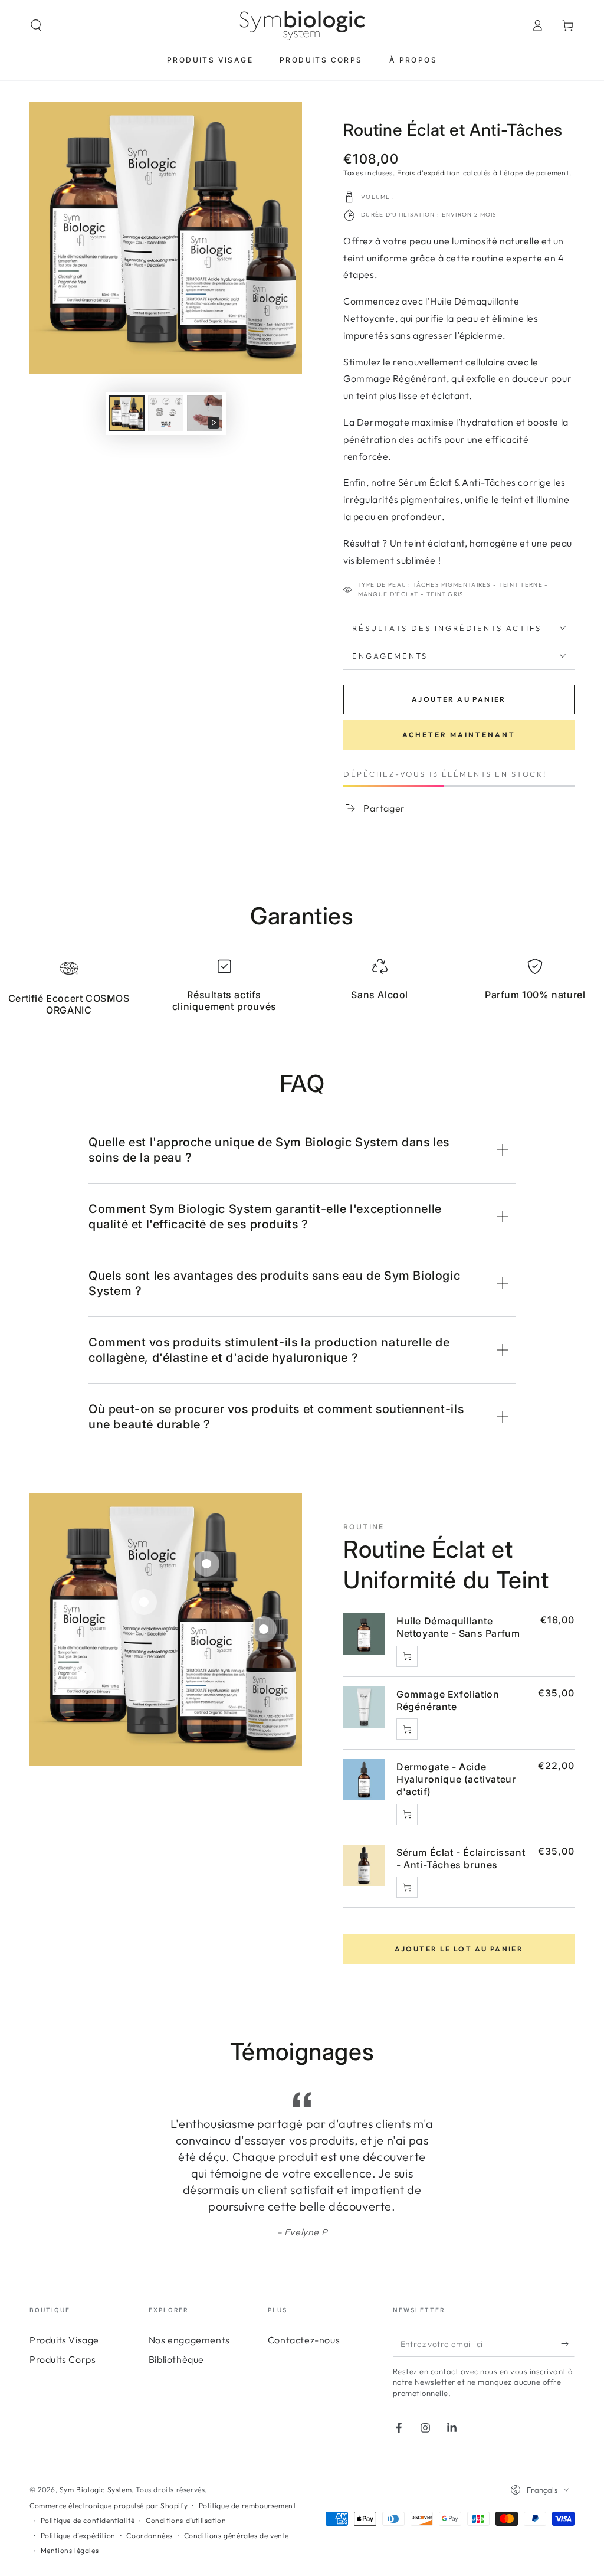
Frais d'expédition (429, 173)
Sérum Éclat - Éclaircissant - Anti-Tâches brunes (461, 1859)
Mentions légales (70, 2517)
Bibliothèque (176, 2326)
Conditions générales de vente (237, 2503)
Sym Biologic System (96, 2456)
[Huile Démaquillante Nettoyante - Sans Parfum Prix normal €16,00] (81, 1676)
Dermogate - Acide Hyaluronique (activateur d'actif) (456, 1779)
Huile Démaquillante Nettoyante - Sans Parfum (458, 1627)
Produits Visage (64, 2307)
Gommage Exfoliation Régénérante (448, 1700)
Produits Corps (63, 2326)
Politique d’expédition (78, 2503)
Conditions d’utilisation (186, 2487)
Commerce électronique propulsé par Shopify (109, 2472)
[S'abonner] (568, 2310)
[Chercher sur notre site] (36, 25)
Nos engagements (189, 2307)
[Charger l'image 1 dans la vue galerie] (127, 413)
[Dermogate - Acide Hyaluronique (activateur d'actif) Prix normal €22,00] (206, 1564)
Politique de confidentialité (88, 2487)
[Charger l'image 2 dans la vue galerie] (166, 413)
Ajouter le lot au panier (459, 1949)
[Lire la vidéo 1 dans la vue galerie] (205, 413)
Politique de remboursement (247, 2472)
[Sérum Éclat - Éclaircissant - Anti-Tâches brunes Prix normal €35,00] (264, 1629)
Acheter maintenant (459, 735)
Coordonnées (150, 2503)
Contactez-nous (304, 2307)
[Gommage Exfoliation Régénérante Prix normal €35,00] (144, 1602)
